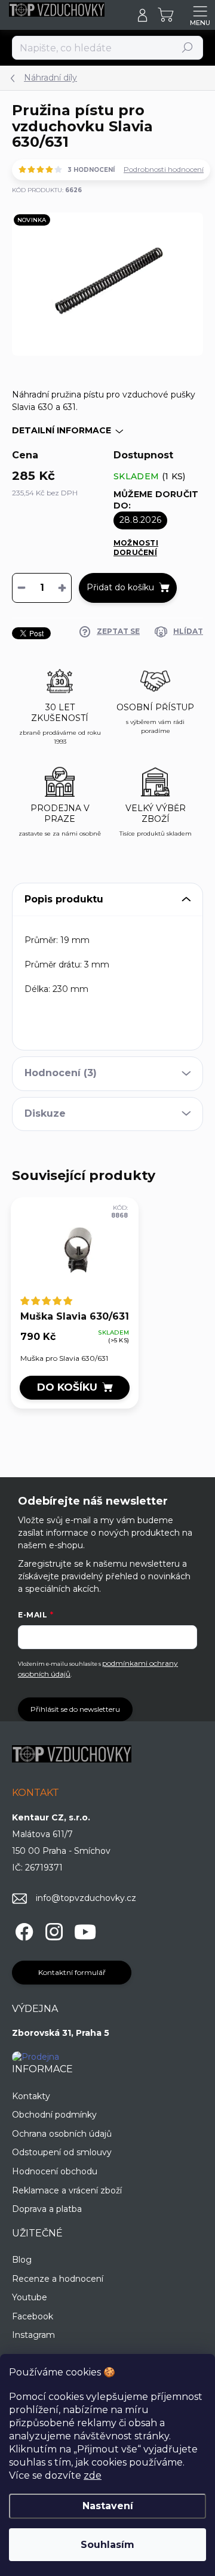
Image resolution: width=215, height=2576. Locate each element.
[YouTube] (85, 1930)
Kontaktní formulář (72, 1972)
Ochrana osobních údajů (62, 2134)
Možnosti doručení (136, 548)
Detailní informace (62, 430)
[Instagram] (52, 1930)
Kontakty (31, 2096)
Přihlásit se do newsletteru (75, 1709)
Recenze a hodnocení (58, 2279)
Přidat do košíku (120, 587)
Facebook (33, 2316)
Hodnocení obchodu (55, 2171)
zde (93, 2475)
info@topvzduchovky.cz (86, 1898)
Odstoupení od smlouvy (62, 2152)
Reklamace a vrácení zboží (67, 2190)
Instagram (33, 2335)
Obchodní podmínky (54, 2115)
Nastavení (108, 2506)
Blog (22, 2260)
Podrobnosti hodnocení (164, 169)
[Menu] (200, 15)
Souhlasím (107, 2545)
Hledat (188, 47)
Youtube (30, 2297)
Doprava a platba (47, 2209)
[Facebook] (22, 1930)
